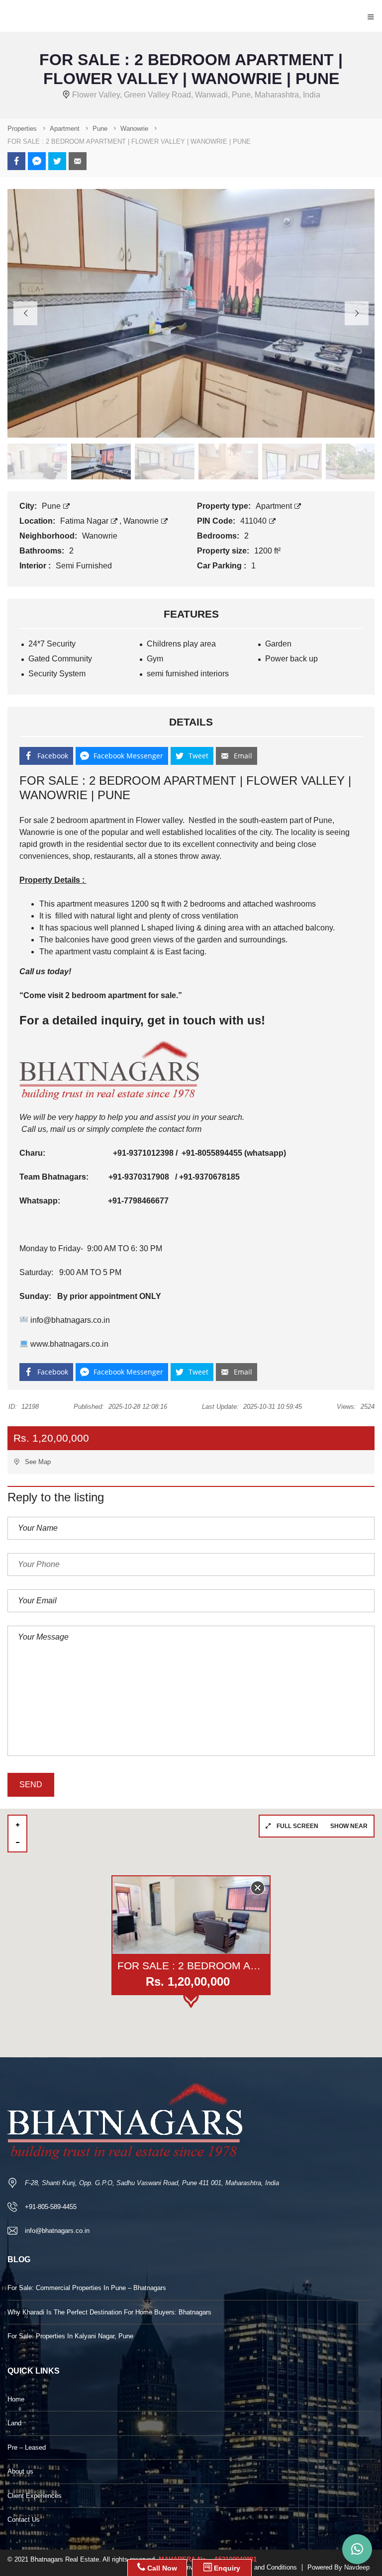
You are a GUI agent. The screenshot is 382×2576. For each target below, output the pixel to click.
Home (16, 2399)
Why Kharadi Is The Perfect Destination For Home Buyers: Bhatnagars (109, 2312)
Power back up (291, 659)
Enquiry (226, 2568)
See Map (37, 1462)
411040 (254, 521)
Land (14, 2423)
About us (20, 2471)
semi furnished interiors (188, 674)
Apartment (275, 506)
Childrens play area (181, 644)
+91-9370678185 (209, 1177)
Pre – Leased (27, 2447)
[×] (357, 2549)
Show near (349, 1826)
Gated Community (60, 659)
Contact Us (24, 2520)
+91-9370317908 (140, 1177)
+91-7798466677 (138, 1201)
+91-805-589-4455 (51, 2207)
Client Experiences (35, 2496)
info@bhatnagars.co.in (69, 1320)
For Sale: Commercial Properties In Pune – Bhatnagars (87, 2288)
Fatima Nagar (85, 521)
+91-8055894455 (212, 1153)
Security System (57, 674)
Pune (52, 506)
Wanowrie (142, 521)
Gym (155, 659)
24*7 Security (52, 644)
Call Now (161, 2568)
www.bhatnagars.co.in (68, 1344)
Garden (278, 644)
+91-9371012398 (142, 1153)
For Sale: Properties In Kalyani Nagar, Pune (70, 2336)
